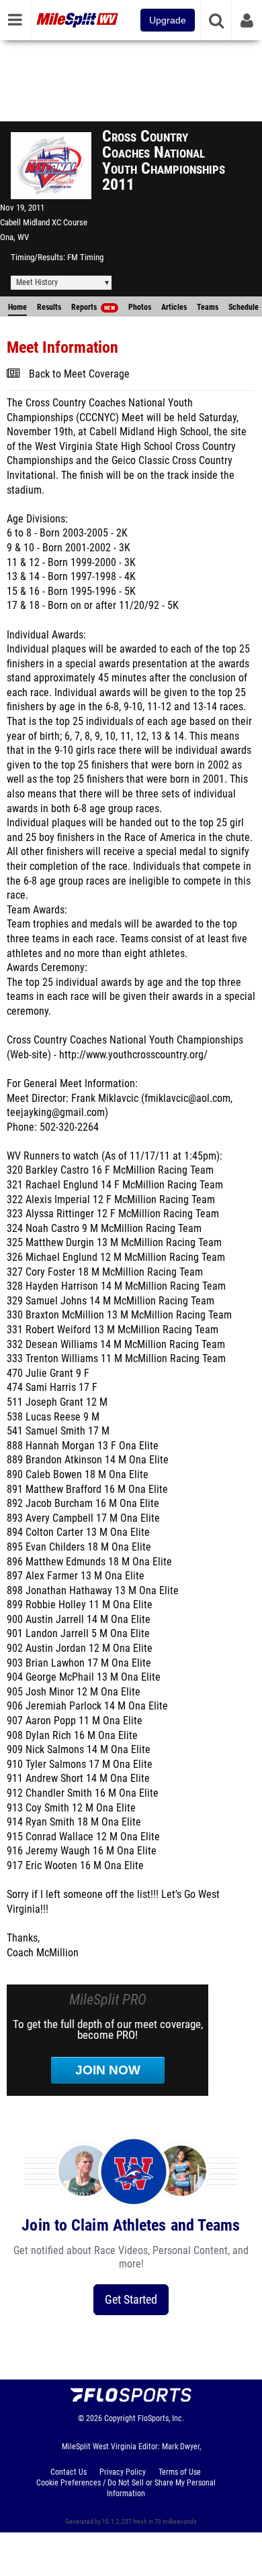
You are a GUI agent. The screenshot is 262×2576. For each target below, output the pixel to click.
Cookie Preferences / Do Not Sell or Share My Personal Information (126, 2488)
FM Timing (85, 257)
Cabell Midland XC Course (44, 222)
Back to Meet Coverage (79, 374)
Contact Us (69, 2472)
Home (17, 307)
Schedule (244, 307)
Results (49, 307)
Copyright (120, 2418)
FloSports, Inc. (161, 2418)
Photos (140, 307)
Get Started (131, 2299)
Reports (93, 307)
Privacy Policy (123, 2472)
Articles (174, 307)
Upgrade (168, 20)
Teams (208, 307)
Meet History (37, 282)
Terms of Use (180, 2472)
